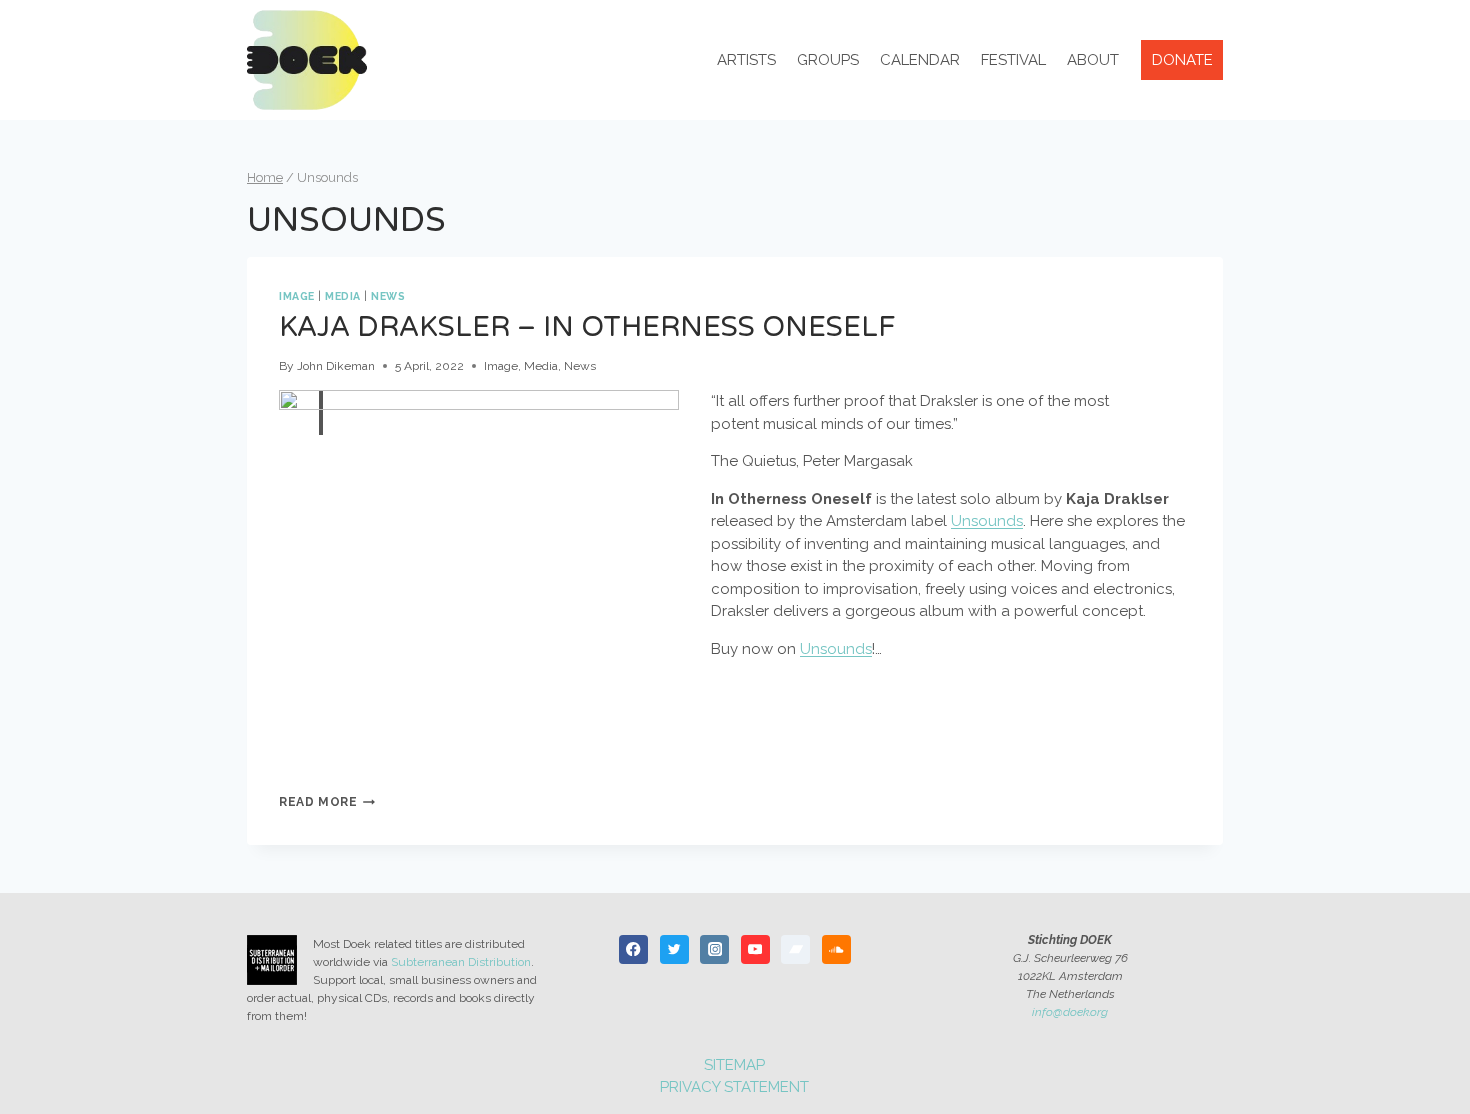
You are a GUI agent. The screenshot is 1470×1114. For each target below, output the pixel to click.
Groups (828, 60)
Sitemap (734, 1065)
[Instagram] (714, 949)
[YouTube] (755, 949)
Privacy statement (734, 1087)
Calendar (920, 60)
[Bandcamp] (795, 949)
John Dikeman (336, 366)
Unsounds (987, 521)
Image (297, 296)
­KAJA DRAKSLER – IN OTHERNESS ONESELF (587, 327)
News (388, 296)
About (1093, 60)
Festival (1013, 60)
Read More (327, 802)
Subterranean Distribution (461, 962)
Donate (1182, 60)
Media (343, 296)
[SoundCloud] (836, 949)
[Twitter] (674, 949)
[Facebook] (633, 949)
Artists (746, 60)
